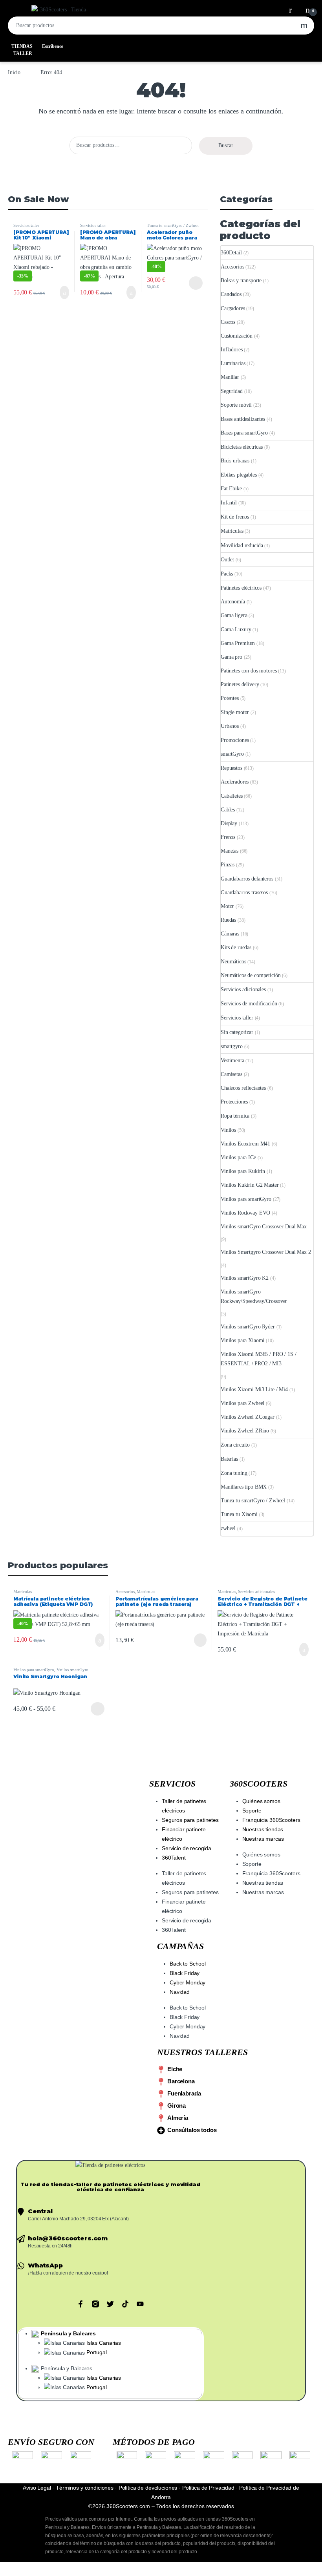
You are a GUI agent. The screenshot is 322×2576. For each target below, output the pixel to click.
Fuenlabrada (184, 2093)
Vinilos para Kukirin (243, 1171)
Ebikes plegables (239, 475)
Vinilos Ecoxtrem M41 (245, 1144)
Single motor (235, 712)
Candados (231, 294)
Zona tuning (234, 1473)
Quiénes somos (261, 1801)
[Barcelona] (161, 2082)
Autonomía (233, 602)
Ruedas (228, 920)
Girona (177, 2106)
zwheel (228, 1528)
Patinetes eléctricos (241, 588)
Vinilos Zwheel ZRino (245, 1431)
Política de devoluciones (148, 2488)
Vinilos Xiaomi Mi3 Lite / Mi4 (254, 1389)
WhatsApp (45, 2265)
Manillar (230, 377)
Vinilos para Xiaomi (242, 1340)
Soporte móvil (236, 405)
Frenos (228, 837)
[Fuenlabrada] (161, 2094)
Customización (237, 336)
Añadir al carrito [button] (62, 292)
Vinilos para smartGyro (246, 1199)
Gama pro (231, 657)
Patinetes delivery (240, 684)
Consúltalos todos (192, 2130)
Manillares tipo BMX (244, 1487)
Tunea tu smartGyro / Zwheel (173, 225)
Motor (227, 906)
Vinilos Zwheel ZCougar (248, 1417)
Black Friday (185, 1973)
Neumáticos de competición (251, 975)
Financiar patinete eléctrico (184, 1834)
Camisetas (231, 1074)
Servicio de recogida (187, 1848)
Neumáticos (233, 962)
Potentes (230, 698)
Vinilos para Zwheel (242, 1403)
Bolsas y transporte (241, 280)
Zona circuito (235, 1445)
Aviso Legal (37, 2488)
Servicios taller (26, 225)
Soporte (252, 1811)
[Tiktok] (125, 2304)
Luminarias (233, 363)
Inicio (14, 72)
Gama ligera (234, 615)
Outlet (227, 560)
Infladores (232, 350)
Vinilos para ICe (238, 1157)
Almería (178, 2118)
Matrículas (232, 531)
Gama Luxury (236, 629)
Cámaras (230, 934)
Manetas (230, 851)
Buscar (304, 26)
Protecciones (234, 1102)
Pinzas (228, 865)
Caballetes (232, 796)
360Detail (231, 253)
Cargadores (233, 308)
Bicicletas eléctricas (242, 447)
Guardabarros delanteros (247, 879)
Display (229, 823)
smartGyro (232, 754)
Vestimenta (232, 1061)
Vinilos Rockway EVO (245, 1213)
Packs (227, 574)
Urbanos (230, 726)
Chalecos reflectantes (243, 1088)
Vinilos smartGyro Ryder (248, 1327)
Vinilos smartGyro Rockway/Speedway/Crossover (254, 1296)
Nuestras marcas (263, 1839)
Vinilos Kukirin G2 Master (250, 1185)
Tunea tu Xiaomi (239, 1514)
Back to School (188, 1964)
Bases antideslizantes (243, 419)
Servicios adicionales (243, 989)
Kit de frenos (235, 517)
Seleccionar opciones (190, 283)
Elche (175, 2069)
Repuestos (231, 768)
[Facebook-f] (80, 2304)
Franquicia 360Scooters (271, 1820)
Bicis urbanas (235, 461)
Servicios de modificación (249, 1004)
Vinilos (228, 1130)
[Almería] (161, 2118)
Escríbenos (53, 46)
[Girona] (161, 2106)
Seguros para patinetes (190, 1820)
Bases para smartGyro (244, 433)
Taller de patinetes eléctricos (184, 1806)
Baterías (229, 1459)
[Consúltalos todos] (161, 2130)
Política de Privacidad (208, 2488)
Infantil (229, 503)
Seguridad (232, 391)
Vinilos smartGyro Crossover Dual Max (264, 1227)
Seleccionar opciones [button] (92, 1640)
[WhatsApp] (21, 2266)
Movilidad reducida (242, 545)
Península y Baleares (68, 2333)
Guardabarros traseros (244, 892)
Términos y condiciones (85, 2488)
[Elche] (161, 2070)
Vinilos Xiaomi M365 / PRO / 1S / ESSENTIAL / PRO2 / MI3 (259, 1359)
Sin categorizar (237, 1032)
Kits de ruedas (236, 947)
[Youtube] (140, 2304)
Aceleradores (235, 782)
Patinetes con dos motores (249, 671)
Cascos (228, 322)
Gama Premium (238, 643)
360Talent (174, 1858)
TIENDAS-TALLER (23, 50)
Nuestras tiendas (263, 1829)
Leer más (200, 1640)
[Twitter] (110, 2304)
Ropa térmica (235, 1116)
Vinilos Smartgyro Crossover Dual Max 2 (266, 1252)
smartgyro (232, 1046)
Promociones (235, 740)
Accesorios (232, 267)
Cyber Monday (188, 1982)
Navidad (180, 1992)
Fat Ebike (231, 489)
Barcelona (181, 2081)
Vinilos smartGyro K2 (245, 1278)
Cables (228, 810)
